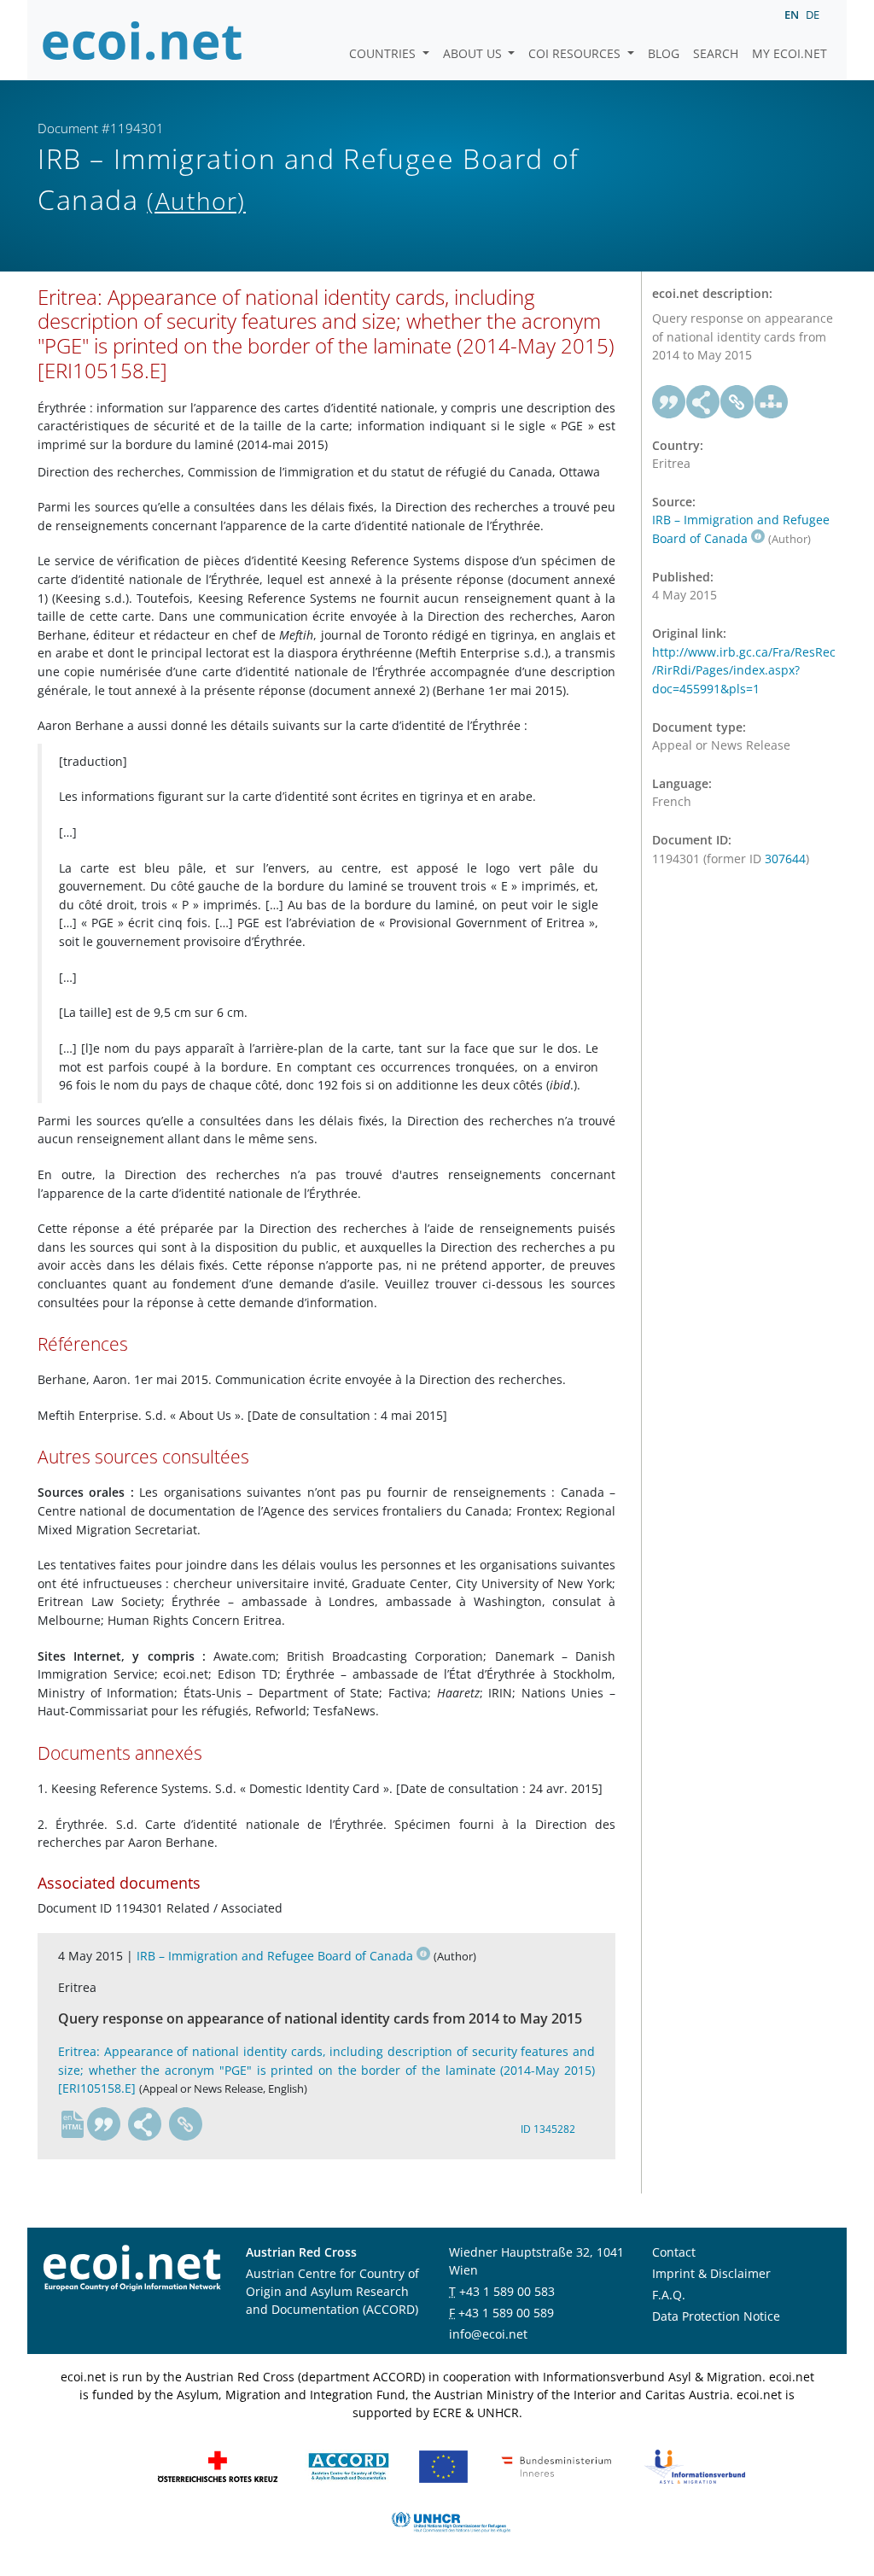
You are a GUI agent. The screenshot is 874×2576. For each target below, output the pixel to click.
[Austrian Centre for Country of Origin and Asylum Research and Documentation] (349, 2465)
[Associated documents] (772, 402)
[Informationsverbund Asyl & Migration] (695, 2465)
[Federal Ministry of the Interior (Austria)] (556, 2465)
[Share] (145, 2124)
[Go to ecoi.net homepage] (143, 40)
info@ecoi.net (488, 2334)
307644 (785, 859)
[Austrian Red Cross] (218, 2465)
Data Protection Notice (716, 2316)
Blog (664, 53)
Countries (384, 53)
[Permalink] (186, 2124)
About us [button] (474, 53)
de (813, 15)
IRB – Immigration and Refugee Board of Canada (275, 1956)
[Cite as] (104, 2124)
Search (716, 53)
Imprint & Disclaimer (711, 2273)
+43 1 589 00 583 (507, 2291)
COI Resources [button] (576, 53)
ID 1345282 (548, 2129)
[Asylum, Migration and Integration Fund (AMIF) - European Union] (443, 2465)
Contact (674, 2252)
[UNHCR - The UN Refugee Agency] (451, 2521)
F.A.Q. (669, 2295)
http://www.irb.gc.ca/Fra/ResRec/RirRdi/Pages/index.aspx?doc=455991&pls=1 (744, 670)
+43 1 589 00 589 (506, 2313)
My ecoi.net (790, 53)
